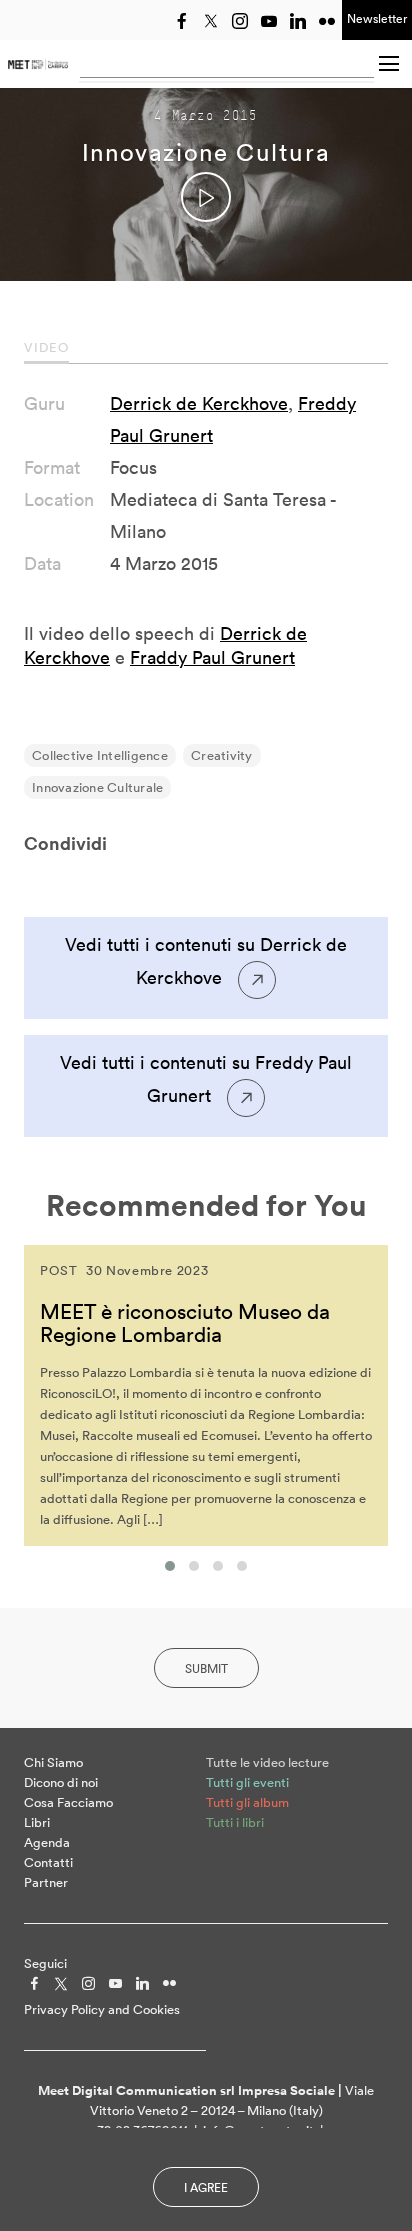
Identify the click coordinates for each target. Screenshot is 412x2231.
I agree (206, 2187)
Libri (37, 1822)
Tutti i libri (235, 1822)
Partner (46, 1882)
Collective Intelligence (100, 755)
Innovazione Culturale (97, 787)
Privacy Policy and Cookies (102, 2009)
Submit (206, 1668)
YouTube (269, 21)
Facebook (182, 21)
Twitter (211, 21)
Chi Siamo (53, 1762)
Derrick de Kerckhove (199, 403)
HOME (38, 64)
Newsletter (377, 18)
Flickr (327, 21)
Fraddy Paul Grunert (212, 657)
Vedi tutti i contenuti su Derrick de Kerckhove (206, 961)
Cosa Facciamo (68, 1802)
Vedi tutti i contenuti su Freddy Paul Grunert (206, 1079)
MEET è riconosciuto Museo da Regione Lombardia (185, 1322)
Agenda (47, 1842)
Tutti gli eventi (247, 1782)
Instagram (240, 21)
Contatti (48, 1862)
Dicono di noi (61, 1782)
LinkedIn (298, 21)
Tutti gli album (247, 1802)
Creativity (222, 755)
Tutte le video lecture (267, 1762)
